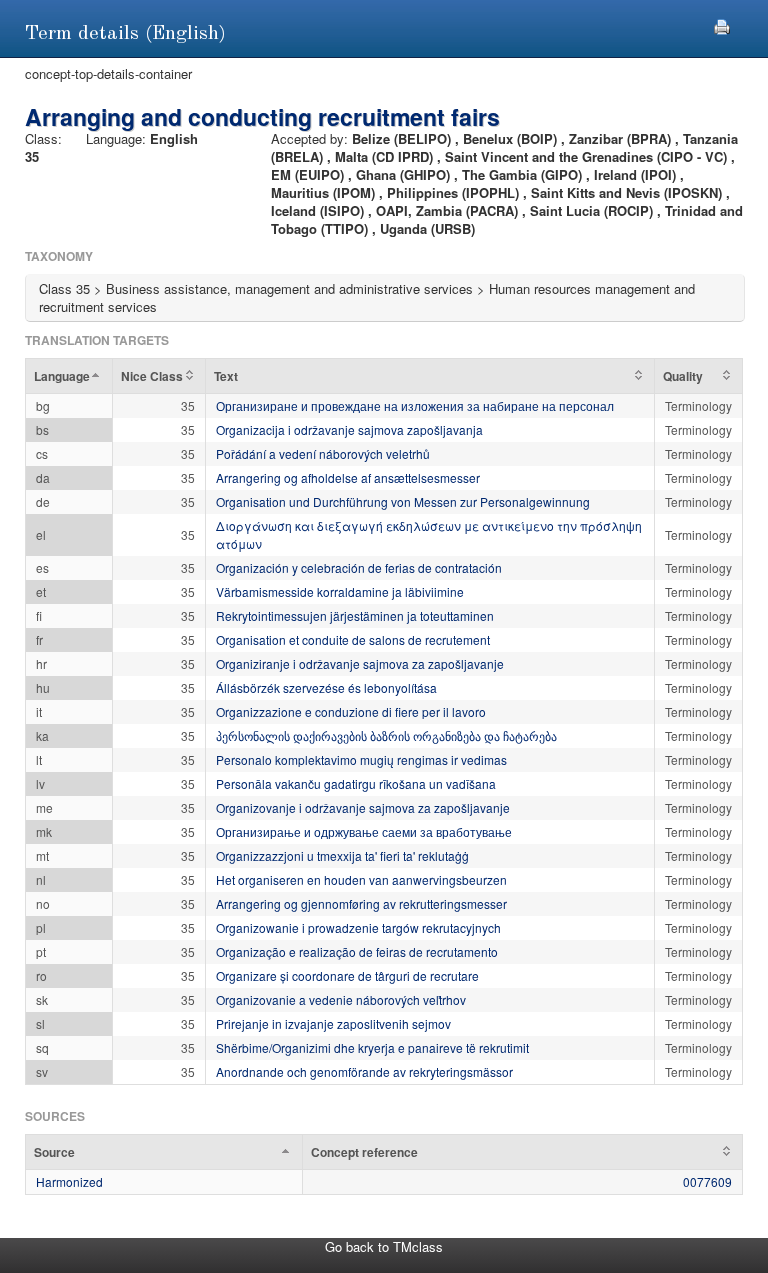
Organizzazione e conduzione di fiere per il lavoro (351, 711)
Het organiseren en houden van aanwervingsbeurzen (361, 879)
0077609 (707, 1181)
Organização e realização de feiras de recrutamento (357, 951)
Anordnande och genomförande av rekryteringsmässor (364, 1071)
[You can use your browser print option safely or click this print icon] (722, 24)
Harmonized (69, 1181)
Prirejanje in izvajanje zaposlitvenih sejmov (333, 1023)
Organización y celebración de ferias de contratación (359, 567)
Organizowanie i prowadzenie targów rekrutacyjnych (358, 927)
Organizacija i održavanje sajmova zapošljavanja (349, 429)
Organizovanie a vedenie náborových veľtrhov (341, 999)
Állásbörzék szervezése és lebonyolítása (326, 687)
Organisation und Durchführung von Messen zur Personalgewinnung (403, 501)
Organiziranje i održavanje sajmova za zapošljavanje (360, 663)
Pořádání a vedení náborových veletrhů (323, 453)
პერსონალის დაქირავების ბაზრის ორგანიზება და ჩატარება (386, 735)
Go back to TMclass (384, 1246)
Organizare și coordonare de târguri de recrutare (347, 975)
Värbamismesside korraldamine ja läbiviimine (340, 591)
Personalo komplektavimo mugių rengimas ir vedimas (361, 759)
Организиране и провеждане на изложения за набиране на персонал (415, 405)
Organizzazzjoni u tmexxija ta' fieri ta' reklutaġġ (342, 855)
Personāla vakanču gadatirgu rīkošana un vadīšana (356, 783)
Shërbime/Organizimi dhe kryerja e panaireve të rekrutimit (372, 1047)
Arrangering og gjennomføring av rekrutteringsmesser (361, 903)
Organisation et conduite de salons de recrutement (353, 639)
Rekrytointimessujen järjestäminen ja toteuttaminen (355, 615)
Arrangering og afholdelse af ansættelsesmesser (348, 477)
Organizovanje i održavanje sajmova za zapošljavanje (363, 807)
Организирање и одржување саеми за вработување (364, 831)
